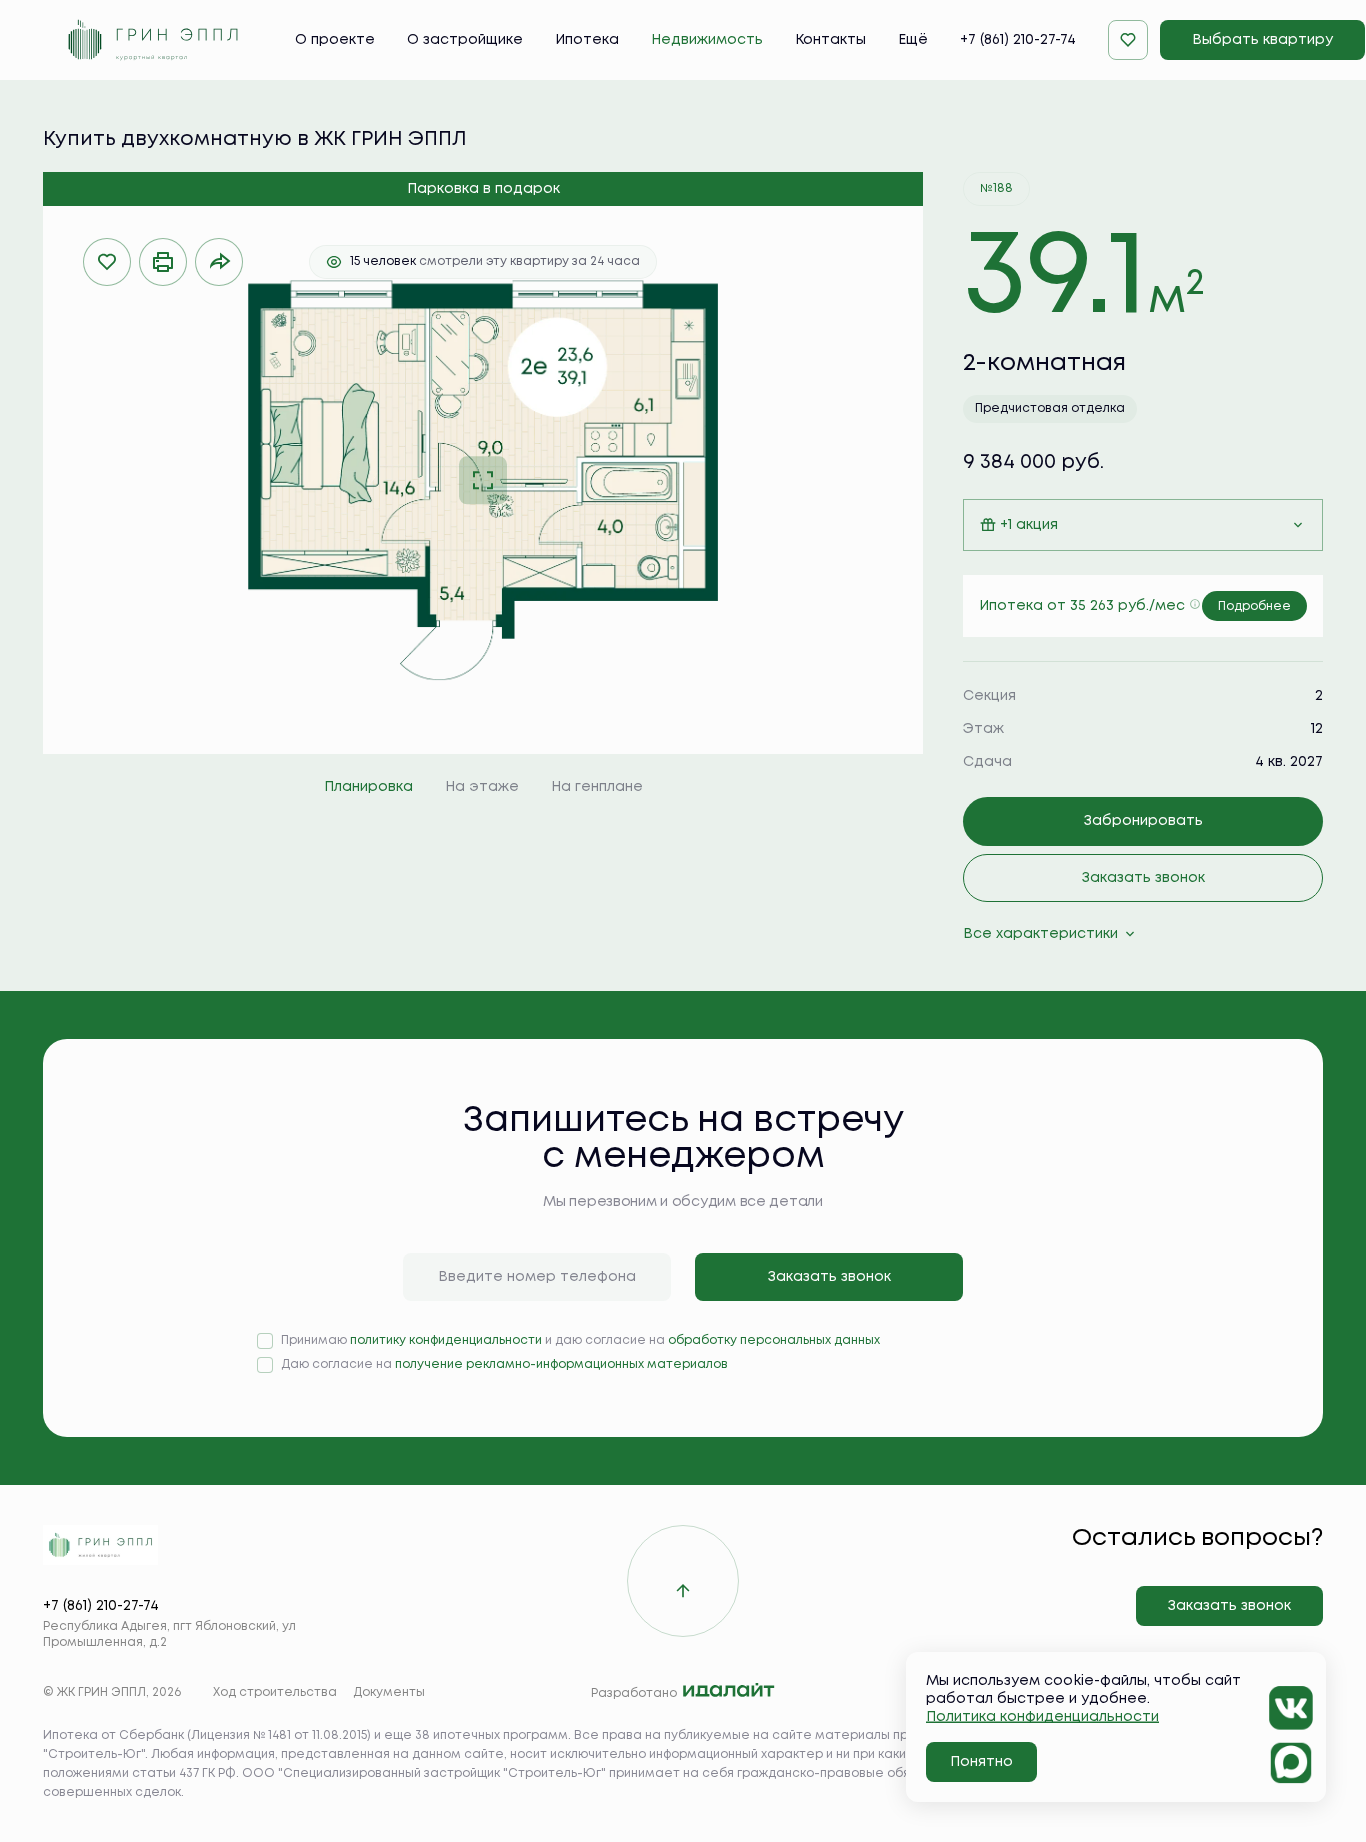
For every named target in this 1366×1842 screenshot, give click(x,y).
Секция (989, 696)
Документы (389, 1692)
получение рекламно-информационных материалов (561, 1364)
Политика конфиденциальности (1042, 1717)
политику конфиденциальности (446, 1340)
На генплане (597, 787)
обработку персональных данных (774, 1340)
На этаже (482, 787)
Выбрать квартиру (1262, 40)
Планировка (368, 787)
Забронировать (1143, 821)
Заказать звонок (1143, 878)
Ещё (913, 40)
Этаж (983, 729)
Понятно (981, 1762)
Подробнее (1254, 606)
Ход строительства (275, 1692)
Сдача (987, 762)
